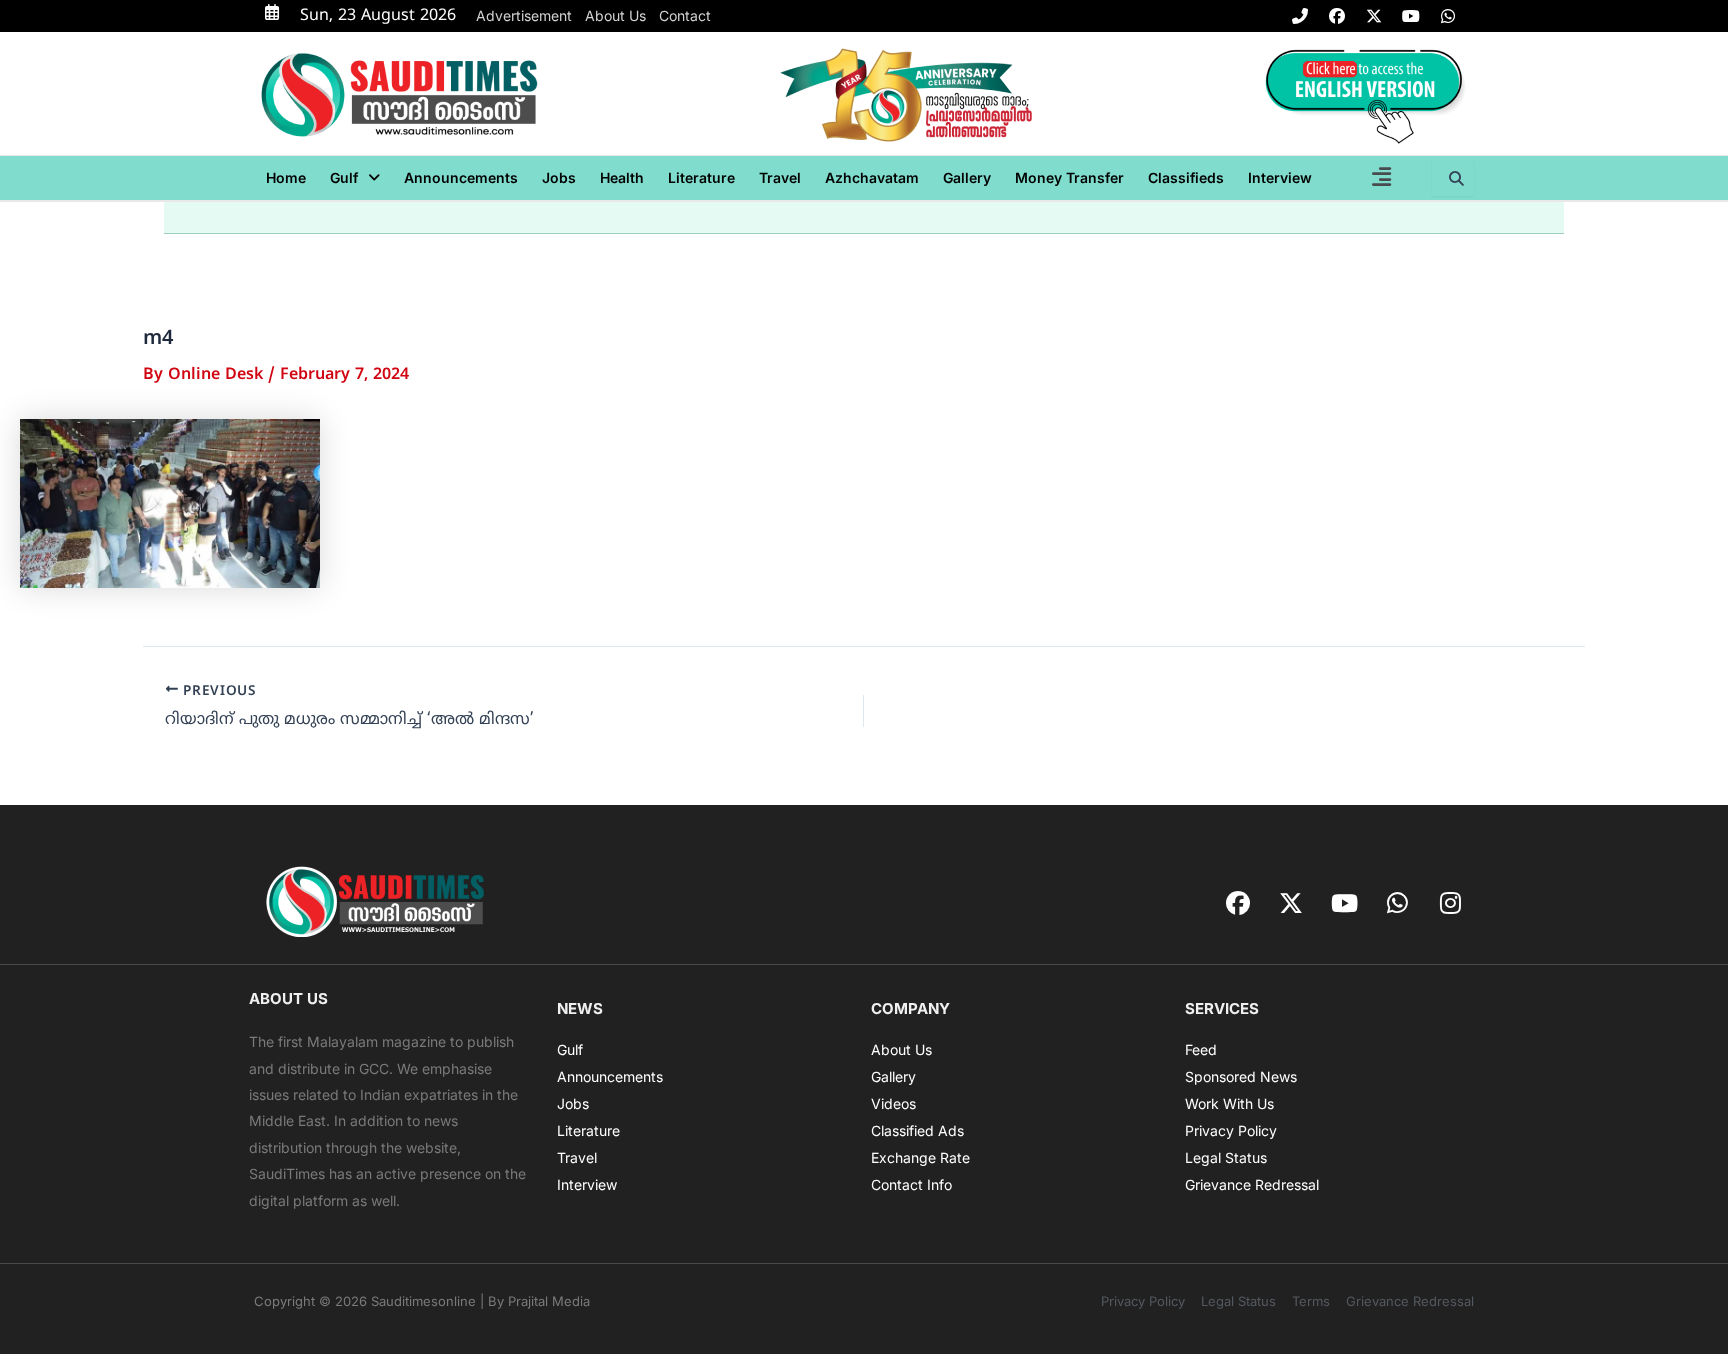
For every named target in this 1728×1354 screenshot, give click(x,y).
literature (701, 177)
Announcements (461, 177)
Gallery (967, 177)
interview (1280, 177)
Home (286, 177)
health (622, 177)
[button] (355, 178)
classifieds (1186, 177)
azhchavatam (872, 177)
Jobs (559, 177)
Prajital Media (549, 1301)
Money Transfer (1069, 177)
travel (780, 177)
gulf (344, 177)
